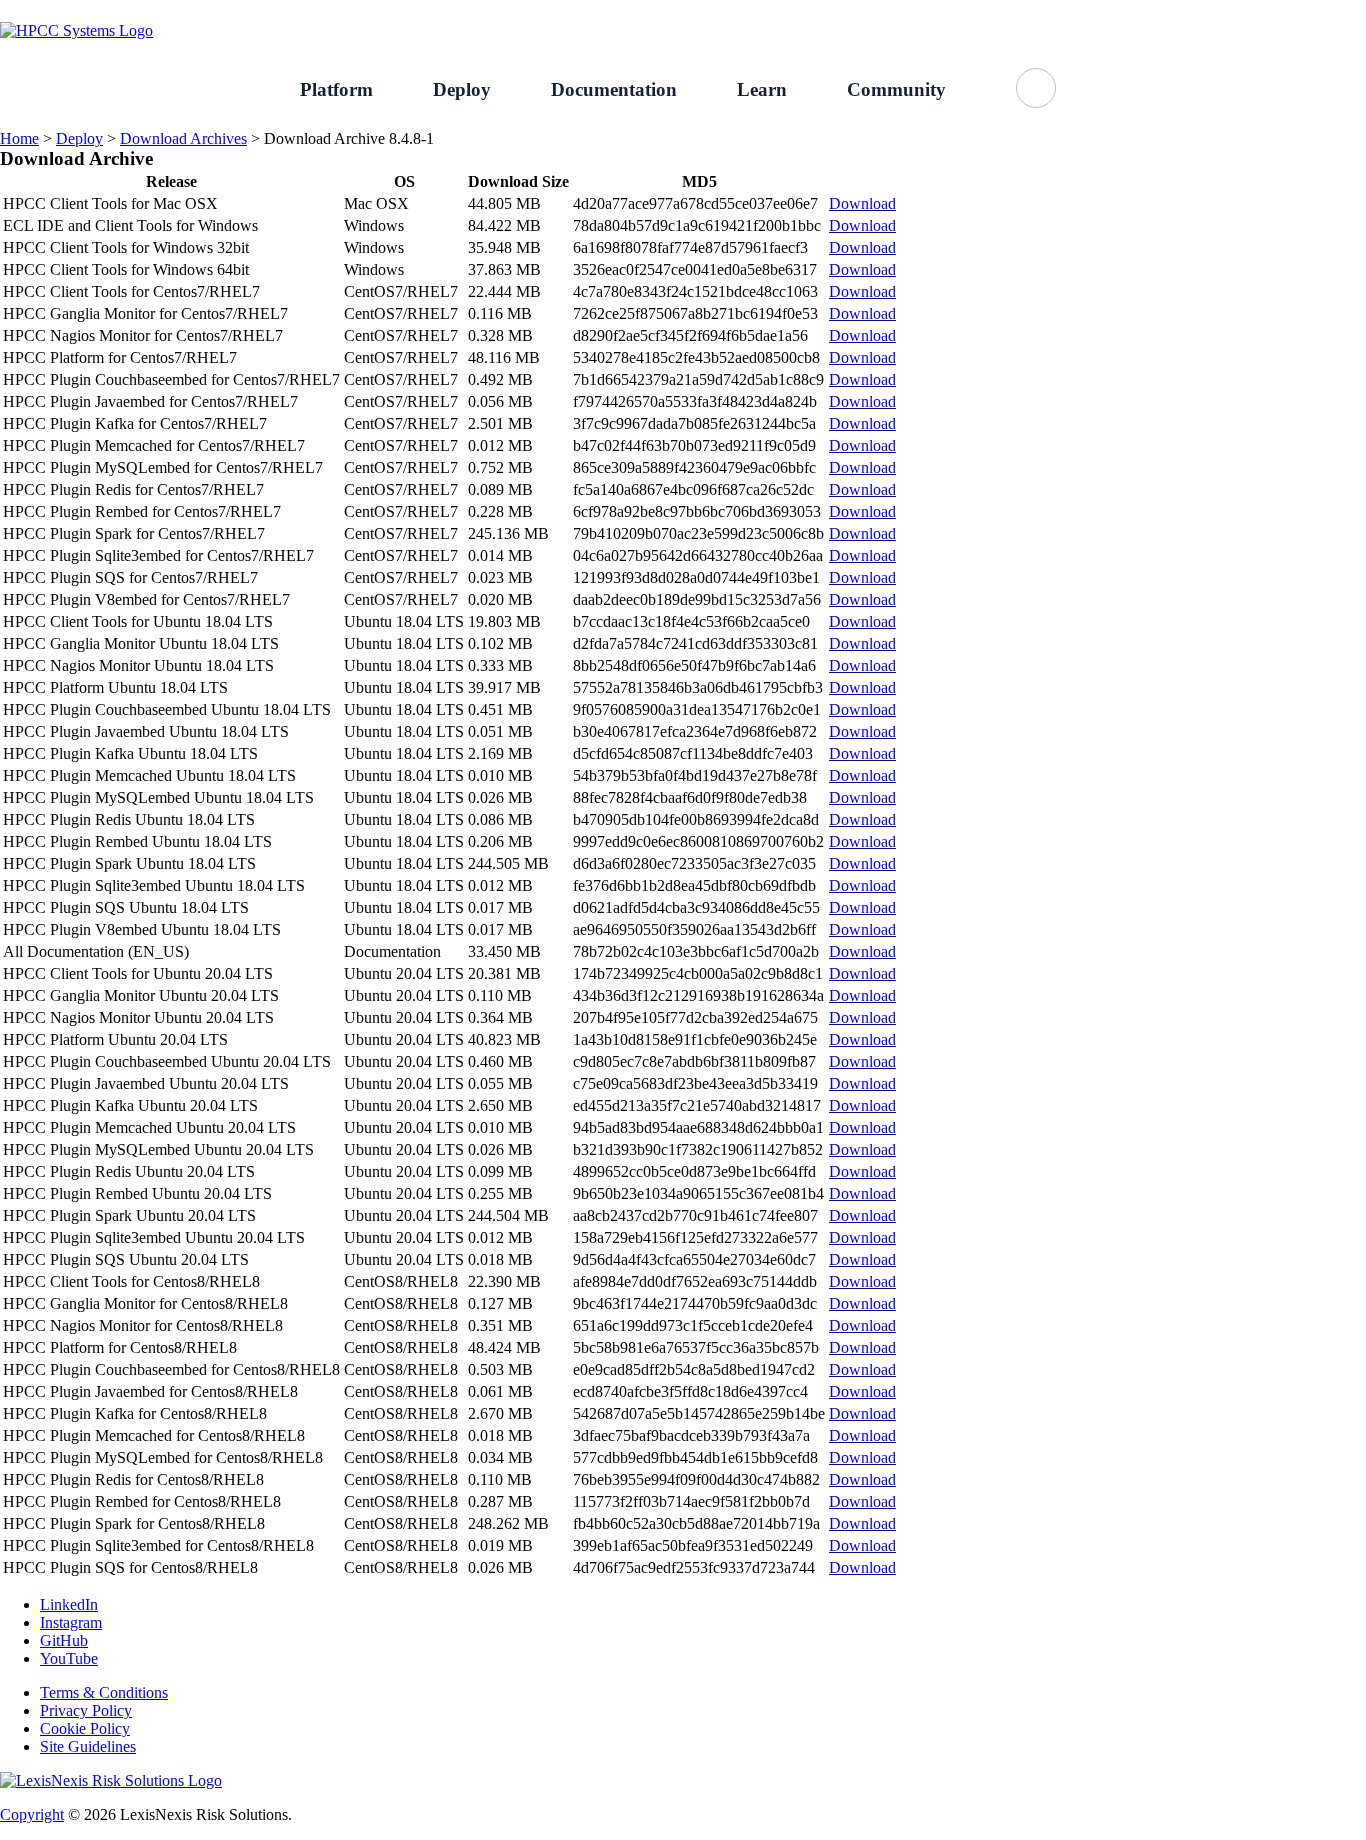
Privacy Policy (86, 1710)
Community (896, 89)
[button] (1036, 88)
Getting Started (1144, 10)
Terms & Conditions (104, 1692)
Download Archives (183, 138)
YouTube (69, 1658)
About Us (1255, 10)
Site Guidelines (88, 1746)
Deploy (462, 89)
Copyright (32, 1814)
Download (862, 203)
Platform (336, 89)
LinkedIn (69, 1604)
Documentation (614, 89)
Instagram (71, 1622)
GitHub (1342, 10)
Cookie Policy (85, 1728)
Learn (762, 89)
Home (19, 138)
